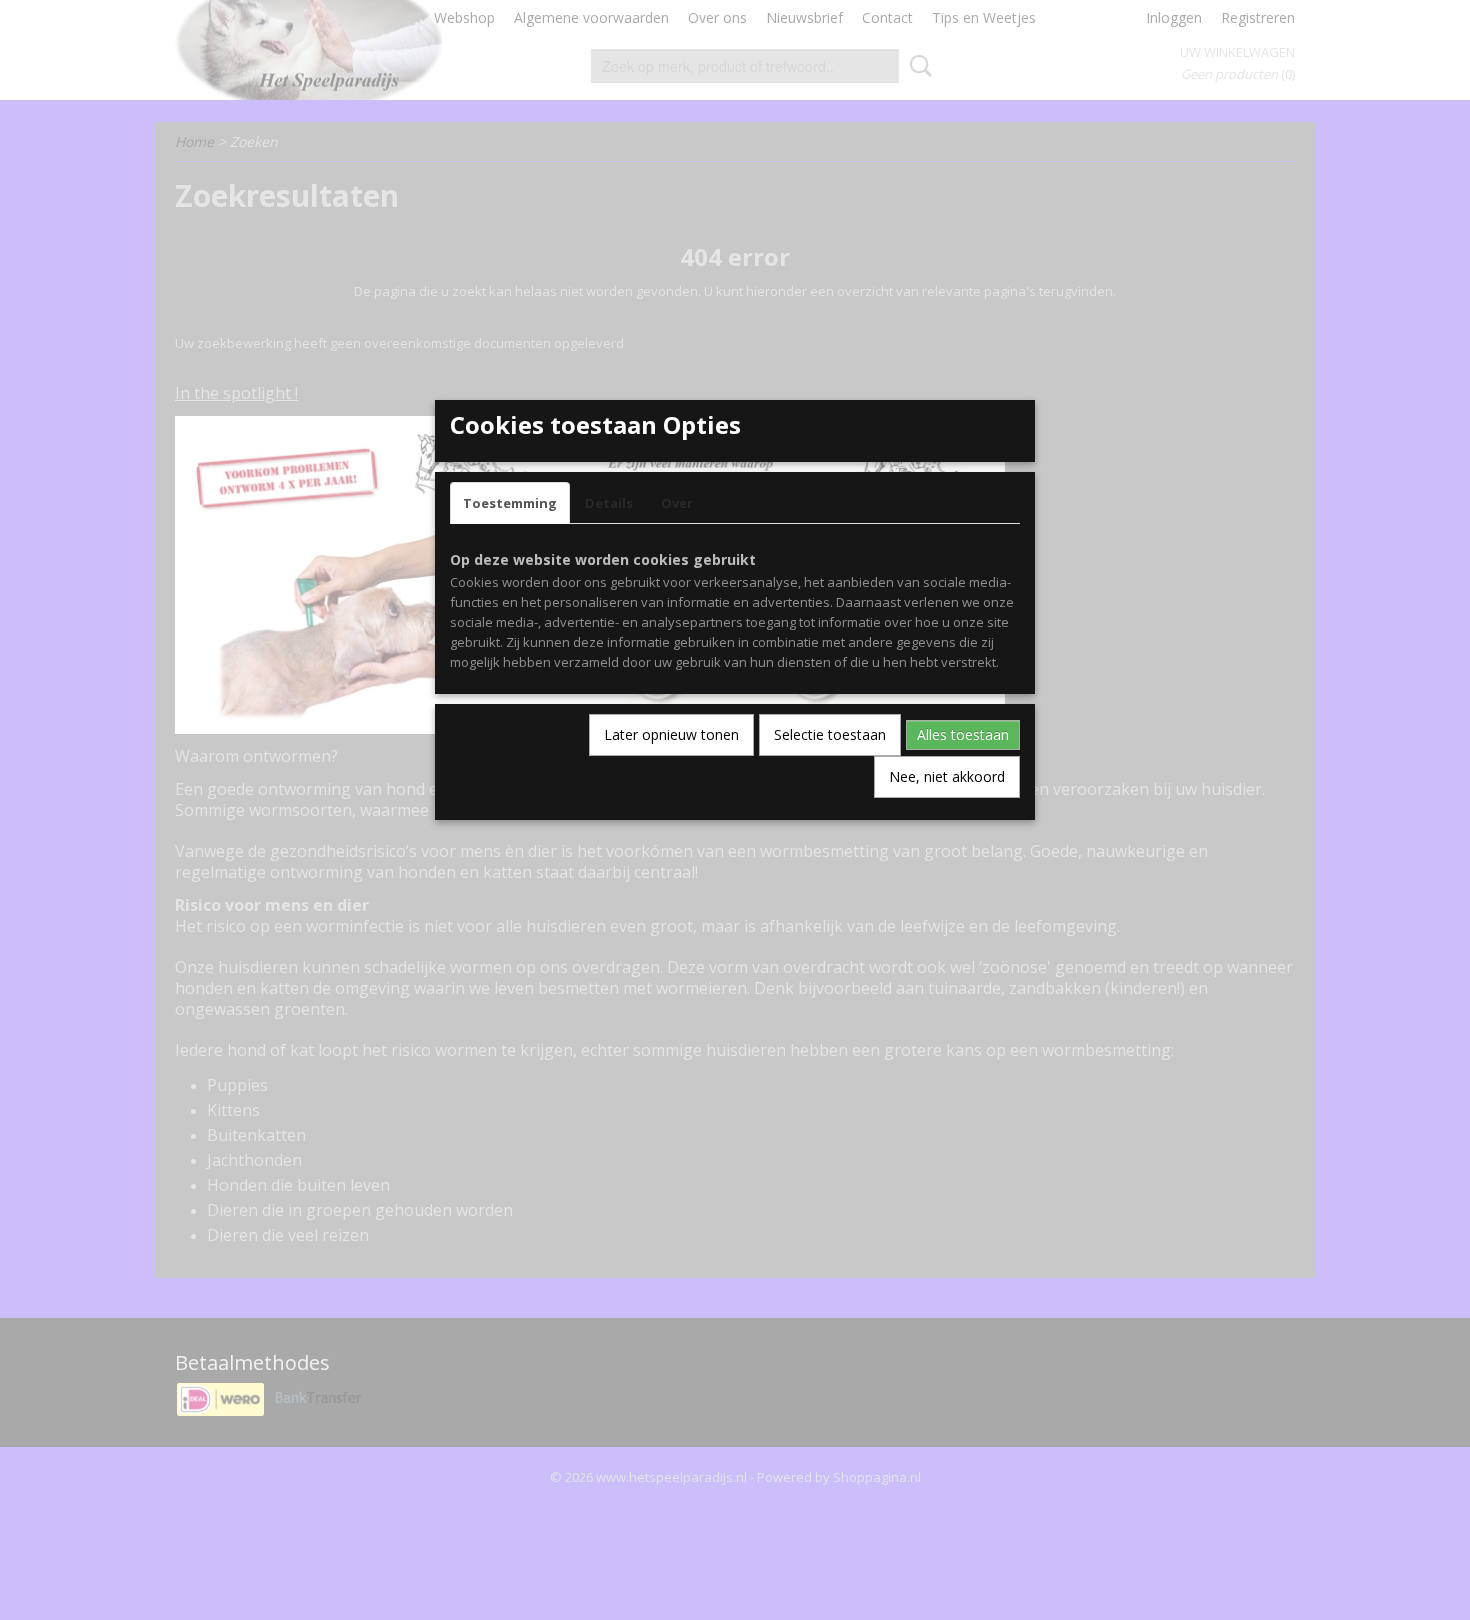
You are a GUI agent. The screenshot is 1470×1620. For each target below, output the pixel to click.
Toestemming (510, 503)
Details (609, 503)
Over (677, 503)
